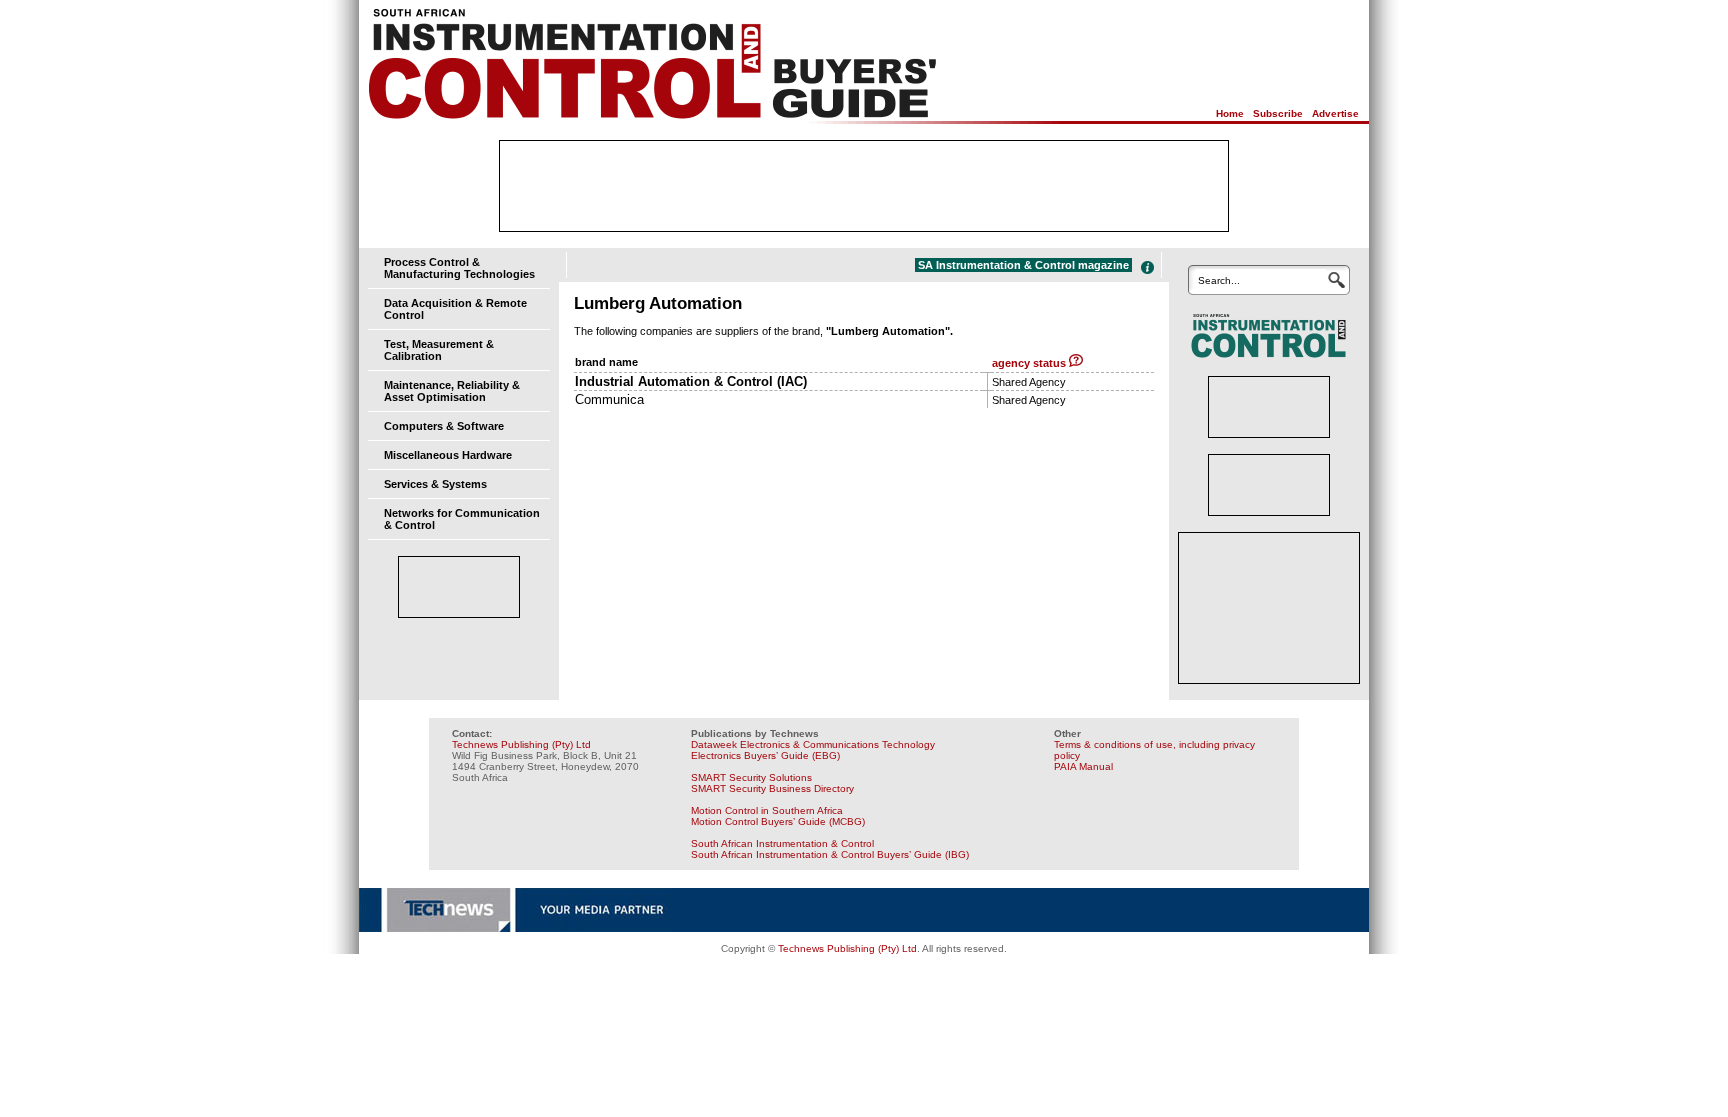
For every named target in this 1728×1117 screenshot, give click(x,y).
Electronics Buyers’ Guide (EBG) (765, 755)
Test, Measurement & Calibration (439, 350)
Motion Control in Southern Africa (767, 810)
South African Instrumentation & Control (782, 843)
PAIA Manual (1083, 766)
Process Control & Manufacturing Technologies (459, 268)
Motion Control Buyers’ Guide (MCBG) (778, 821)
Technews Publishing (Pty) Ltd (521, 744)
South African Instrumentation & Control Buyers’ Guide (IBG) (830, 854)
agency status (1030, 363)
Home (1230, 113)
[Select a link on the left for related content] (1147, 267)
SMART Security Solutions (751, 777)
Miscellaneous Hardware (448, 455)
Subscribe (1278, 113)
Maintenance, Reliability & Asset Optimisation (452, 391)
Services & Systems (435, 484)
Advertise (1335, 113)
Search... (1219, 280)
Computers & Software (444, 426)
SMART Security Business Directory (772, 788)
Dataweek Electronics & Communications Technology (813, 744)
